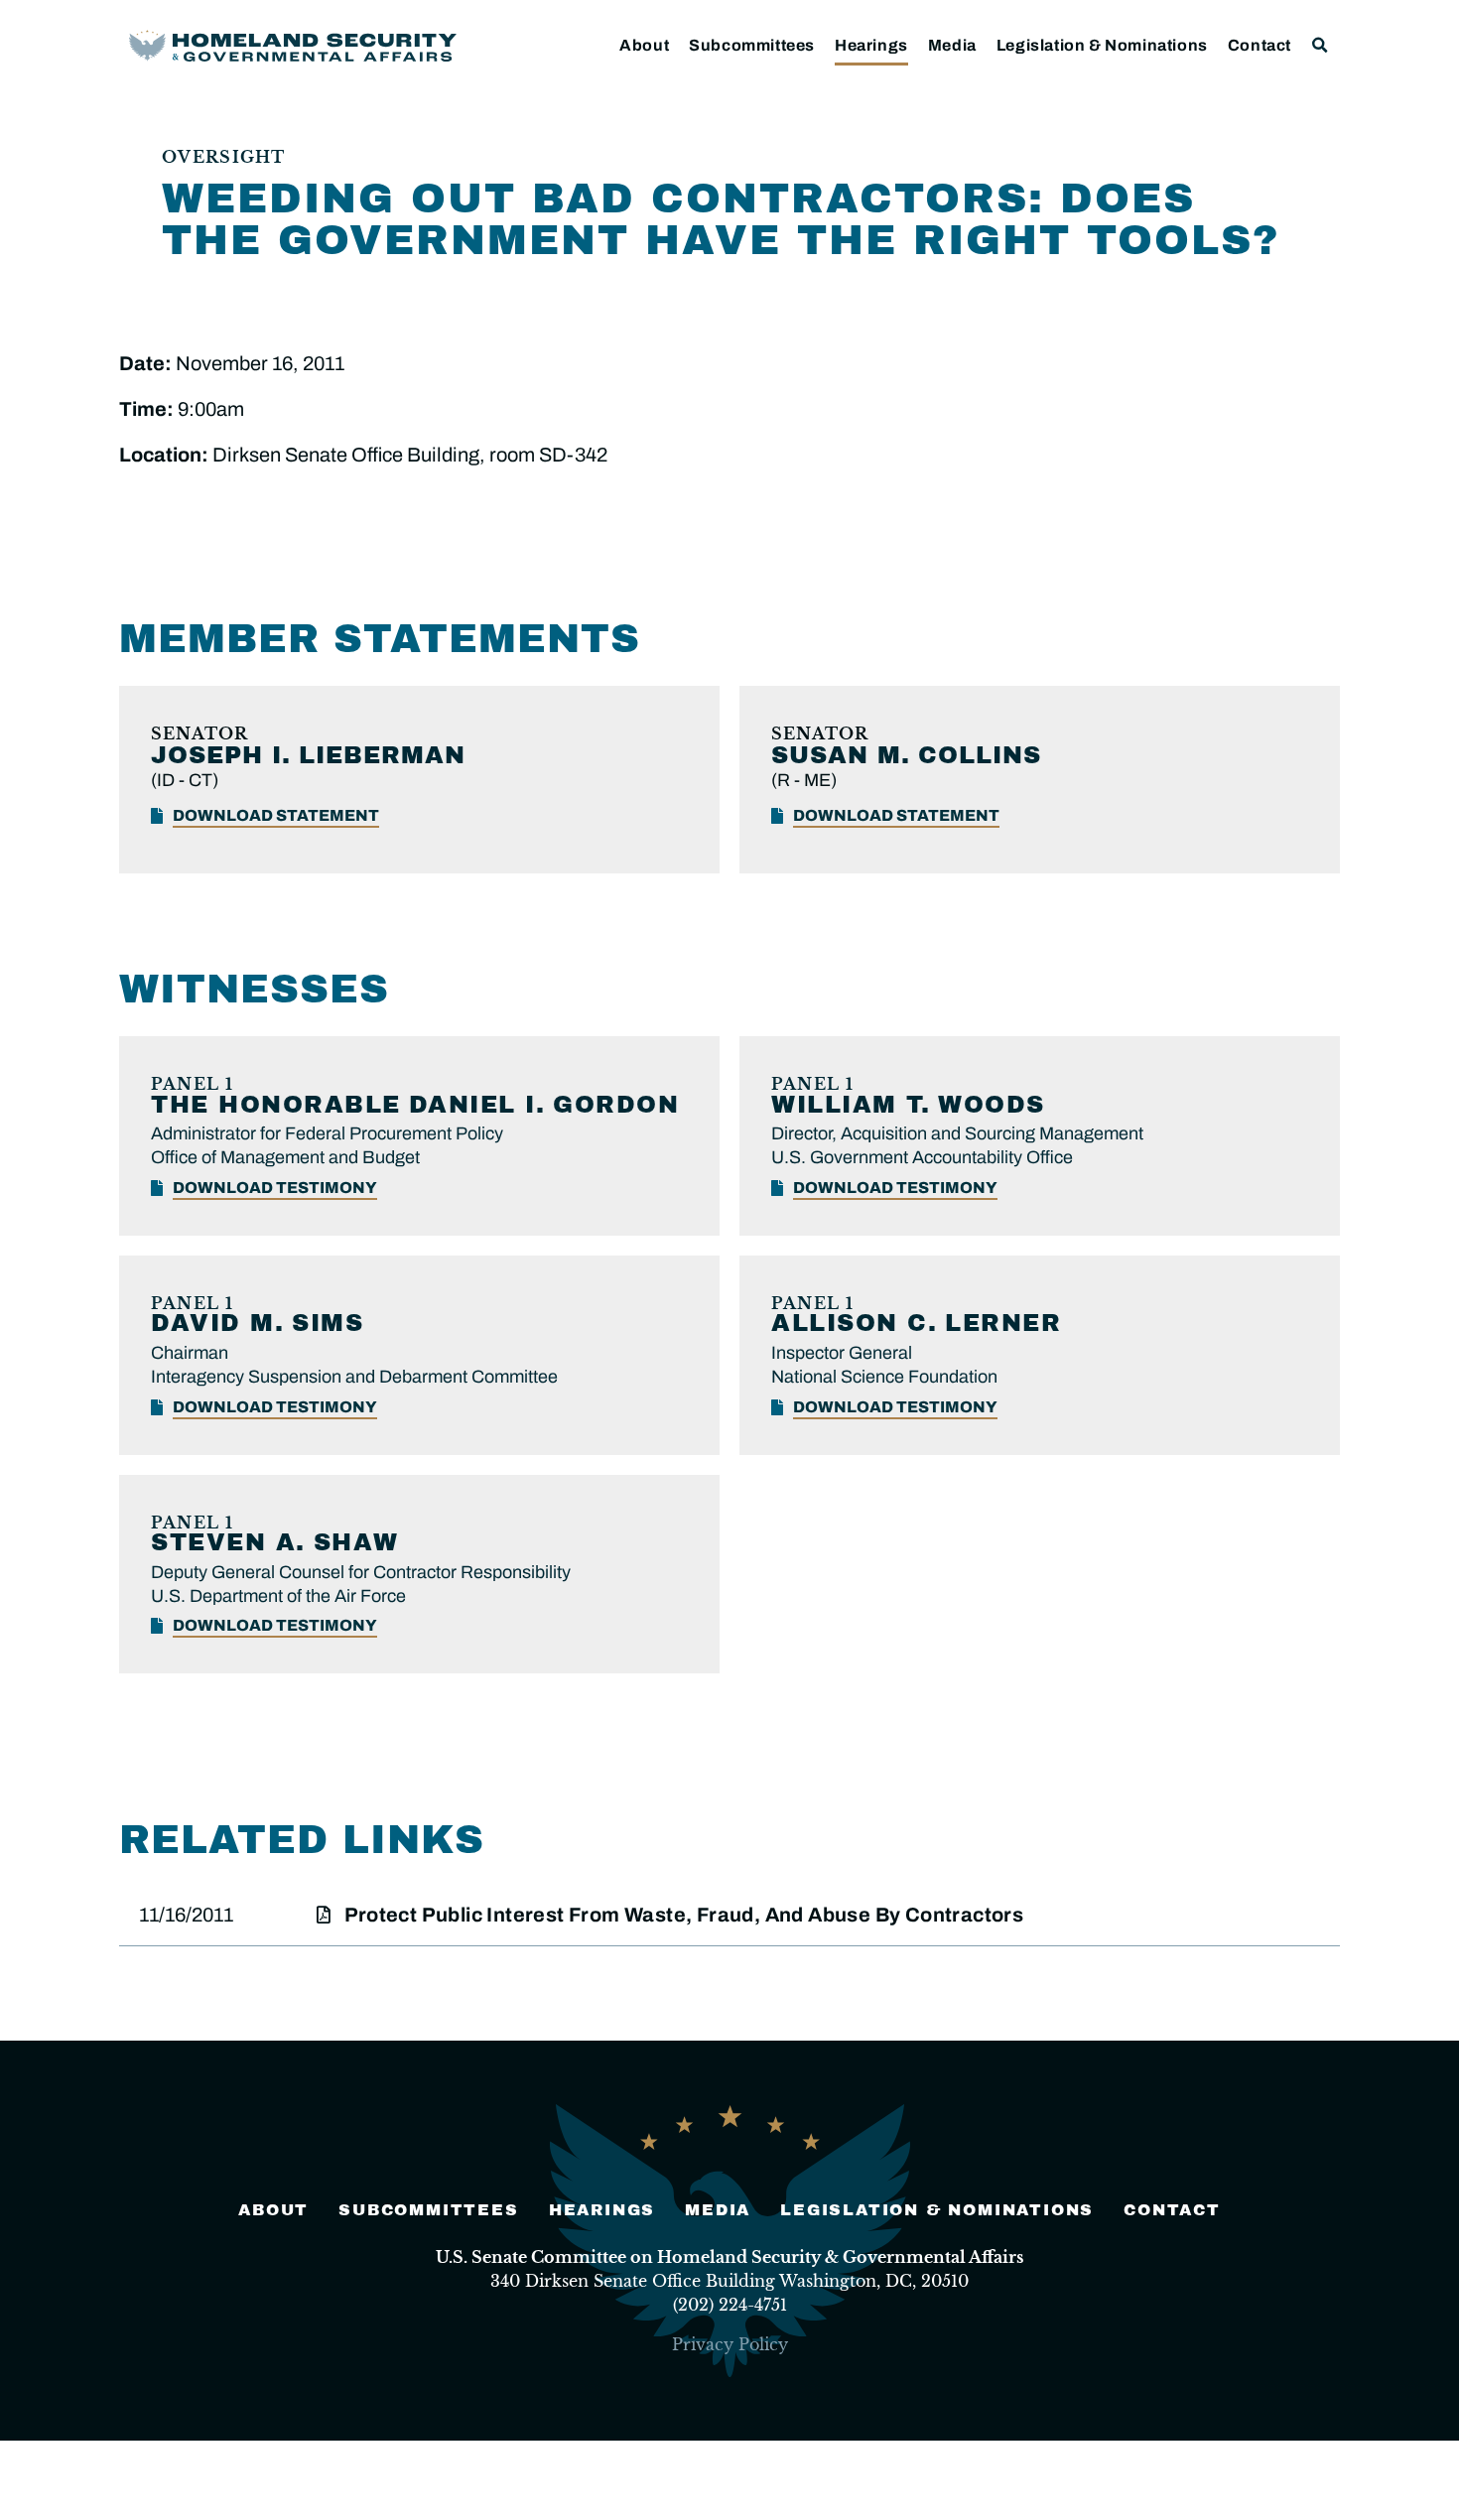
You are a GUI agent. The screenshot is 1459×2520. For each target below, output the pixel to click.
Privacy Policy (730, 2344)
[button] (1321, 45)
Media (952, 45)
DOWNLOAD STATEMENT (276, 815)
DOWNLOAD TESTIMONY (275, 1188)
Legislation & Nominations (1102, 45)
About (644, 45)
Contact (1260, 45)
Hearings (871, 45)
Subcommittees (752, 45)
